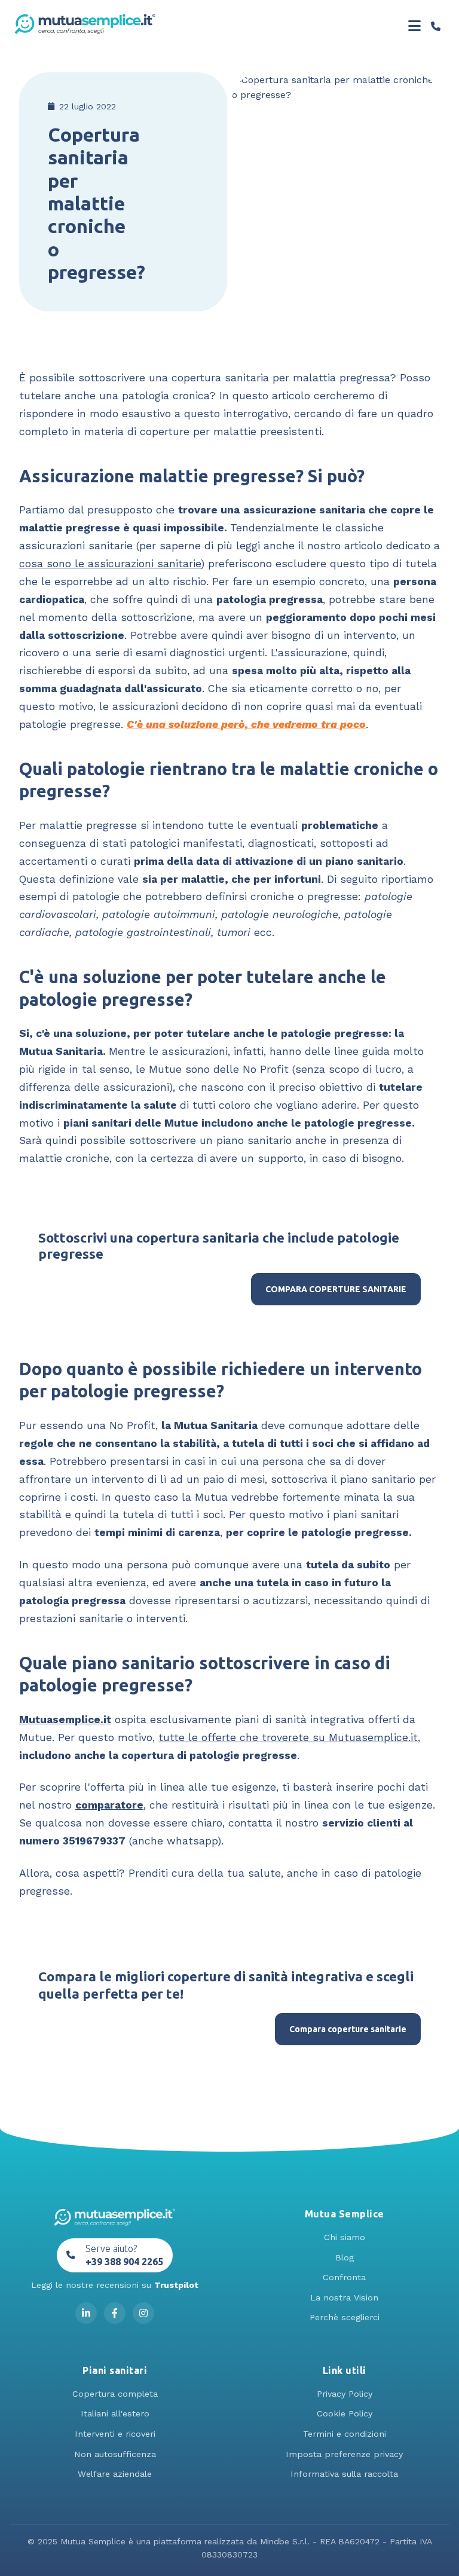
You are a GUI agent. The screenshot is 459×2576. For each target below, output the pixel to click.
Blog (345, 2257)
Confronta (344, 2277)
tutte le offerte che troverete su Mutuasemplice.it (288, 1737)
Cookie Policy (345, 2413)
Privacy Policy (345, 2394)
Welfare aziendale (115, 2474)
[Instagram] (143, 2313)
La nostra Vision (344, 2297)
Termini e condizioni (345, 2434)
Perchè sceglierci (345, 2317)
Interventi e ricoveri (115, 2434)
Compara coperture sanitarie (348, 2029)
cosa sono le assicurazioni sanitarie (110, 564)
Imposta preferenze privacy (344, 2454)
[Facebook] (115, 2313)
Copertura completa (115, 2394)
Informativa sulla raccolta (344, 2474)
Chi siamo (345, 2237)
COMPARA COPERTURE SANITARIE (336, 1289)
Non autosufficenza (115, 2454)
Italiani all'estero (115, 2413)
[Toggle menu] (414, 26)
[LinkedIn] (86, 2313)
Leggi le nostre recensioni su (115, 2285)
